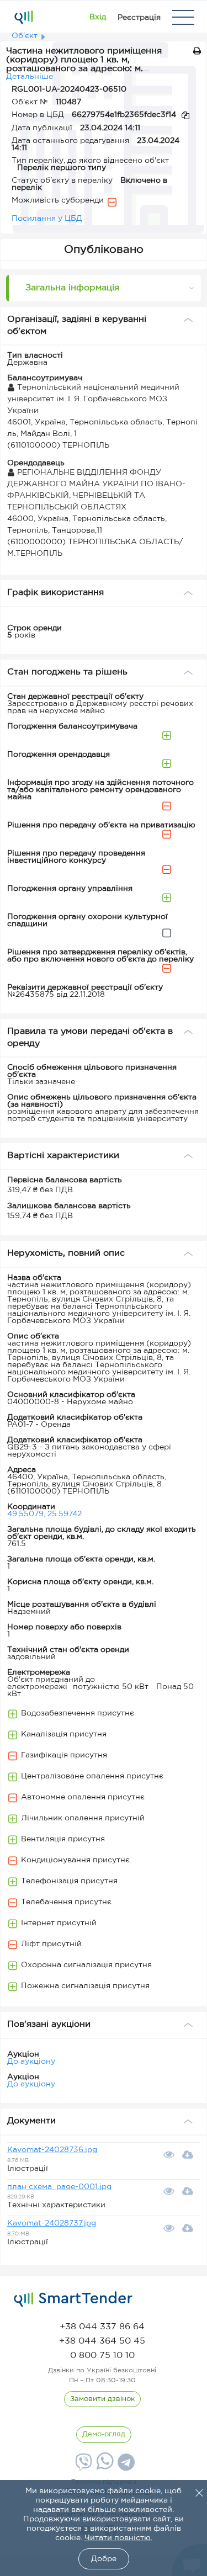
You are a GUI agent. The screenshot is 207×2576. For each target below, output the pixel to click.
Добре (104, 2559)
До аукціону (31, 2062)
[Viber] (82, 2466)
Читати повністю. (118, 2538)
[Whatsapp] (104, 2467)
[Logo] (23, 17)
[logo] (73, 2299)
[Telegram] (125, 2466)
